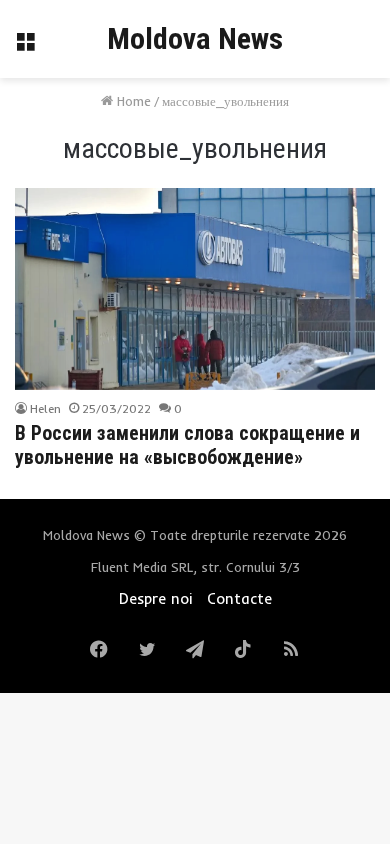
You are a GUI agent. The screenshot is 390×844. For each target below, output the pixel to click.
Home (132, 101)
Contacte (239, 598)
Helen (45, 408)
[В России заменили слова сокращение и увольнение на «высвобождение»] (194, 289)
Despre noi (155, 598)
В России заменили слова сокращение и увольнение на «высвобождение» (187, 445)
